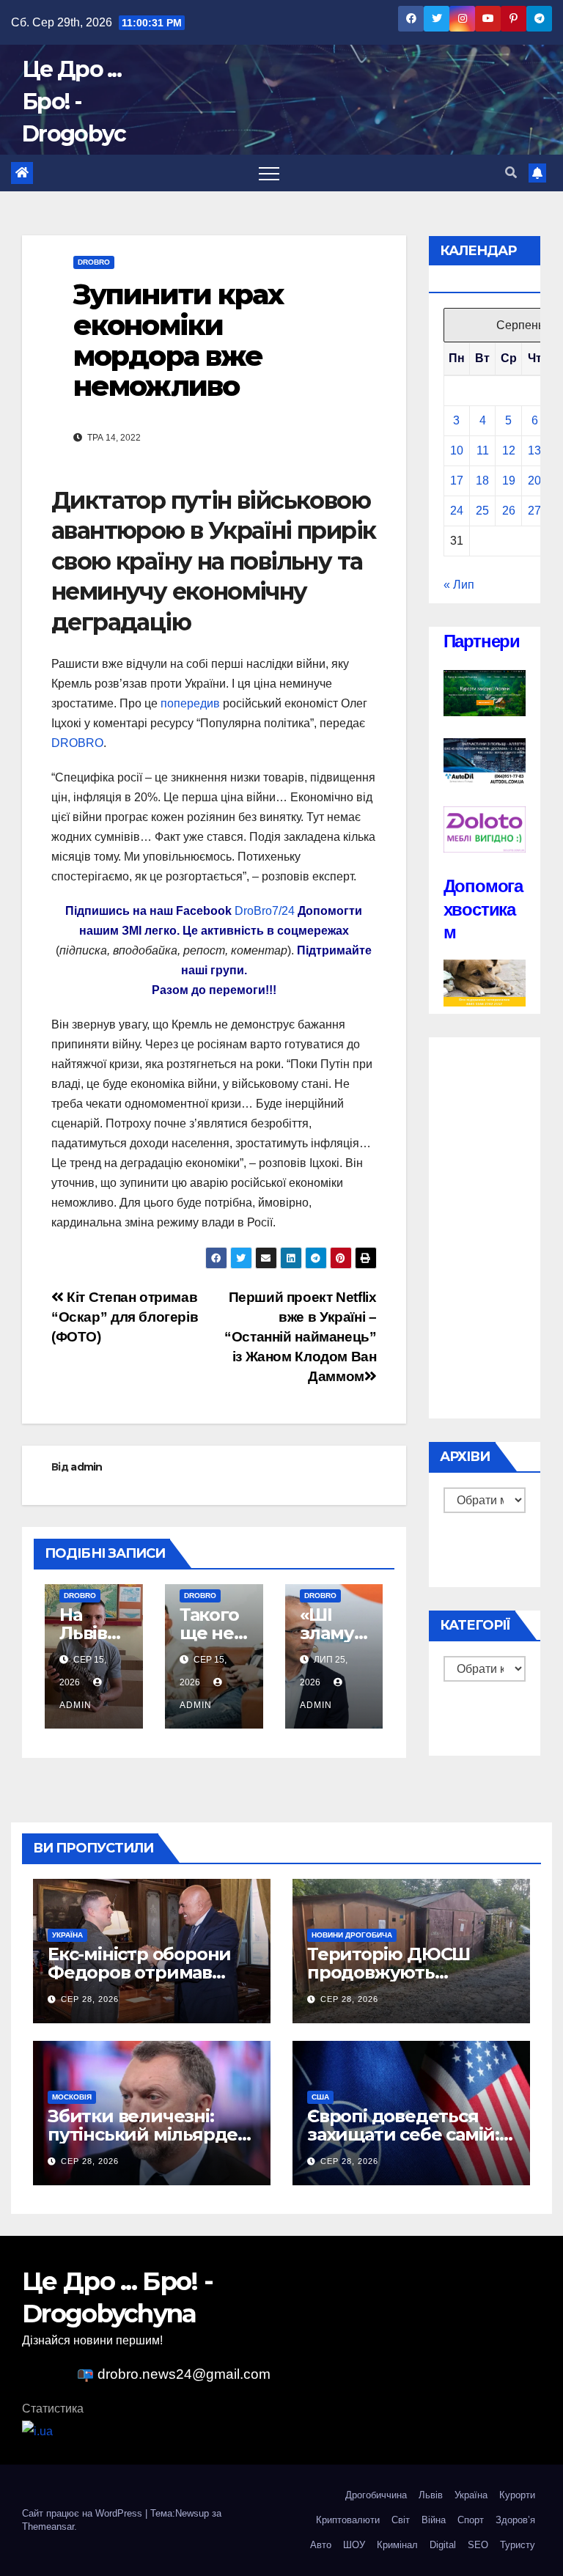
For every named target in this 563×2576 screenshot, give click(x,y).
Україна (67, 1935)
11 (483, 450)
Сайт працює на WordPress (84, 2513)
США (320, 2097)
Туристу (518, 2545)
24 (457, 511)
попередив (190, 703)
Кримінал (397, 2545)
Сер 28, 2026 (90, 1999)
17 (457, 481)
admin (87, 1467)
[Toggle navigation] (269, 173)
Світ (401, 2520)
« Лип (459, 585)
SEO (478, 2545)
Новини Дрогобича (352, 1935)
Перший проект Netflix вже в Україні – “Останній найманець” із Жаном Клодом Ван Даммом (300, 1337)
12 (509, 450)
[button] (511, 173)
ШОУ (354, 2545)
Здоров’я (515, 2520)
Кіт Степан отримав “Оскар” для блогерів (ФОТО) (125, 1317)
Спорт (471, 2520)
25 (482, 511)
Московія (72, 2097)
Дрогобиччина (376, 2495)
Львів (431, 2495)
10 (457, 450)
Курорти (517, 2495)
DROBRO (77, 743)
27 (534, 511)
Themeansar (48, 2527)
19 (509, 481)
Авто (321, 2545)
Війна (434, 2520)
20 (534, 481)
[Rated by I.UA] (37, 2430)
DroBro (94, 262)
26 (509, 511)
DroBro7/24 (265, 911)
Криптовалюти (348, 2520)
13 (534, 450)
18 (482, 481)
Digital (443, 2545)
